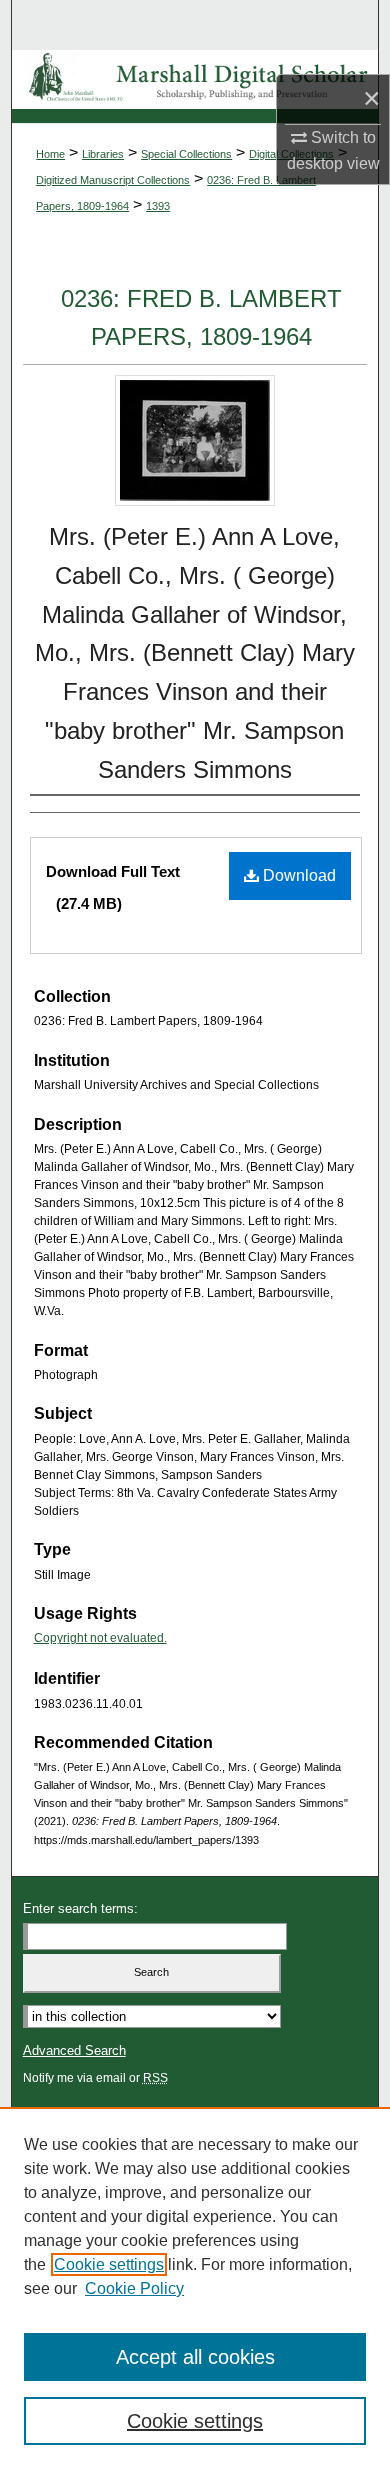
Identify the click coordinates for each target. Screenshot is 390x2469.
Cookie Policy (134, 2288)
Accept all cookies (195, 2357)
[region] (195, 2288)
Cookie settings (109, 2264)
